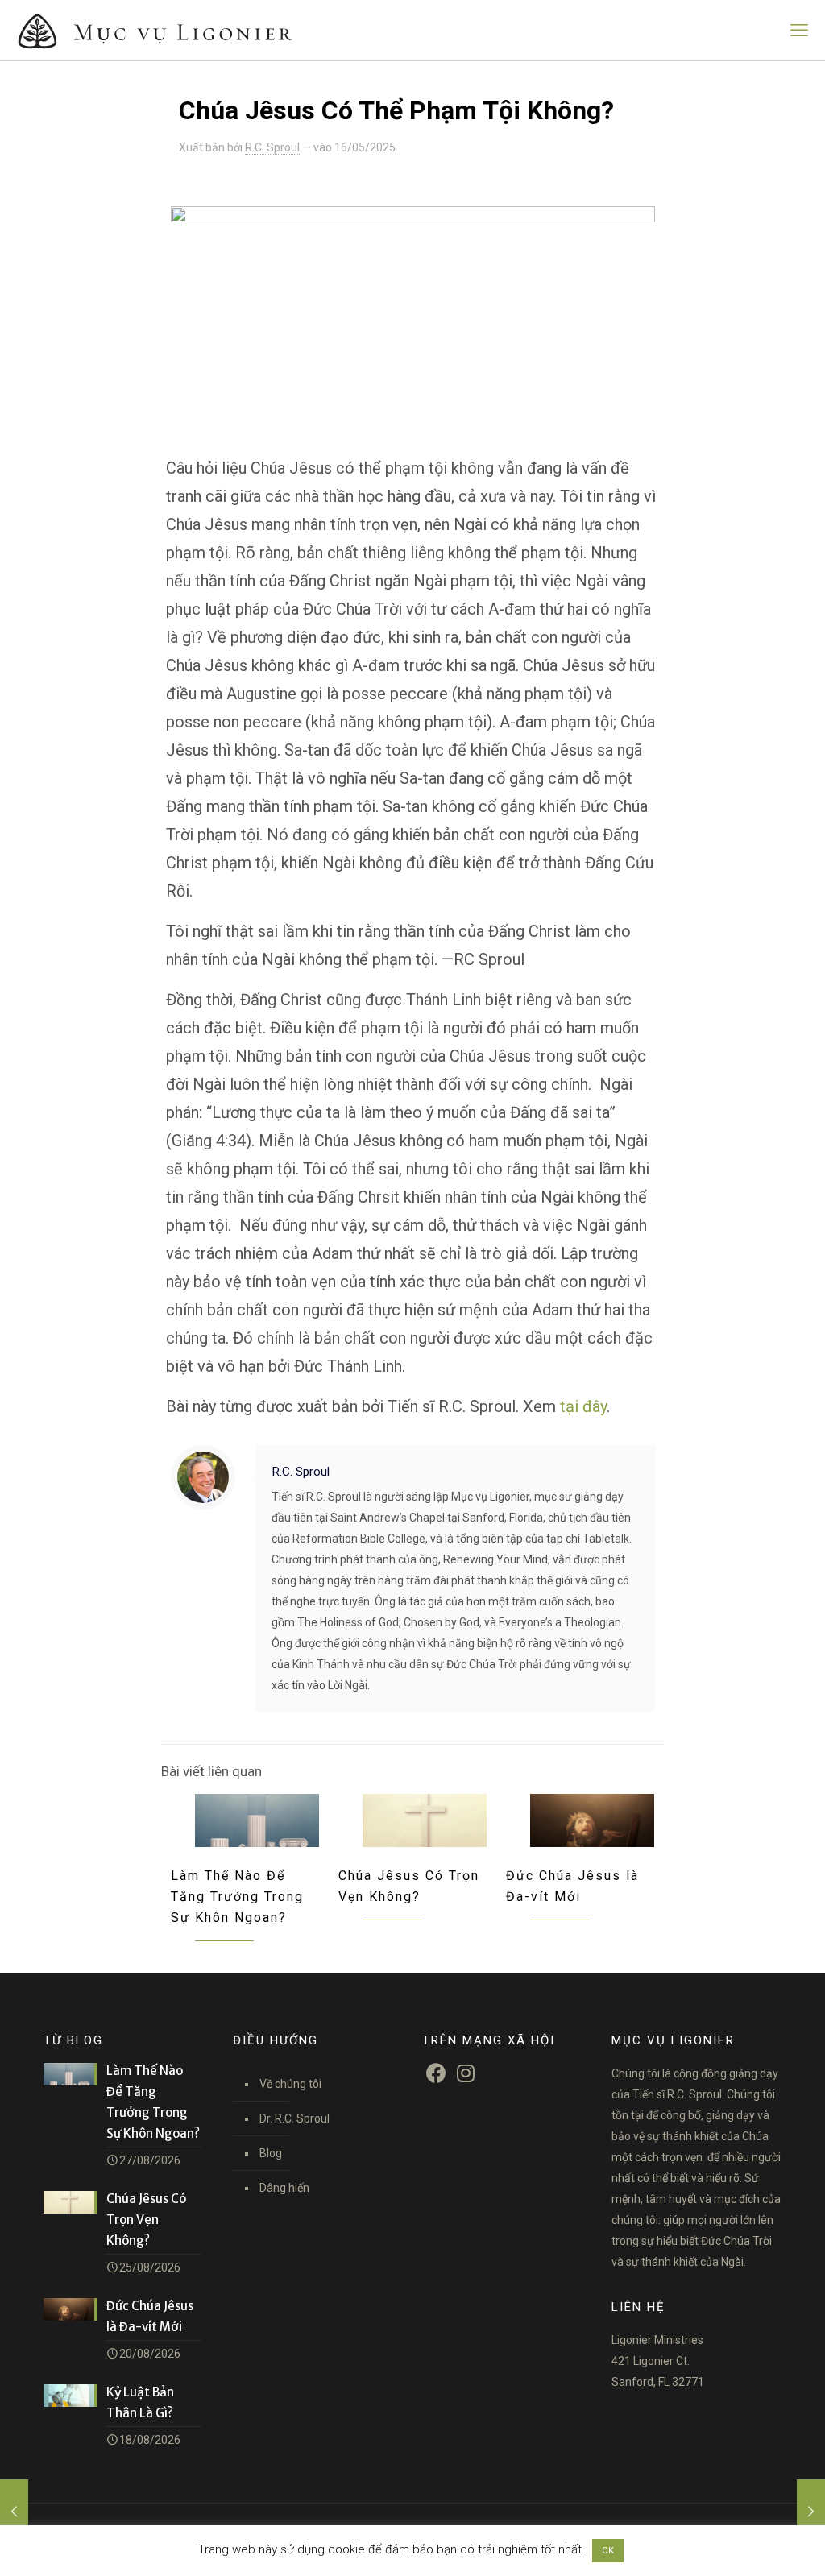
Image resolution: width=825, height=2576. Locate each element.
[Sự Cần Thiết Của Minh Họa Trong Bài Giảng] (811, 2512)
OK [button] (608, 2551)
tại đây (583, 1406)
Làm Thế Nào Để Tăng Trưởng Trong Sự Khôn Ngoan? (237, 1897)
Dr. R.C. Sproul (294, 2118)
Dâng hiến (284, 2188)
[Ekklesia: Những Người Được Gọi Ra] (14, 2512)
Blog (271, 2153)
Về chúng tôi (290, 2084)
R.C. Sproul (272, 147)
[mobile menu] (799, 31)
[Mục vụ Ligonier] (177, 30)
